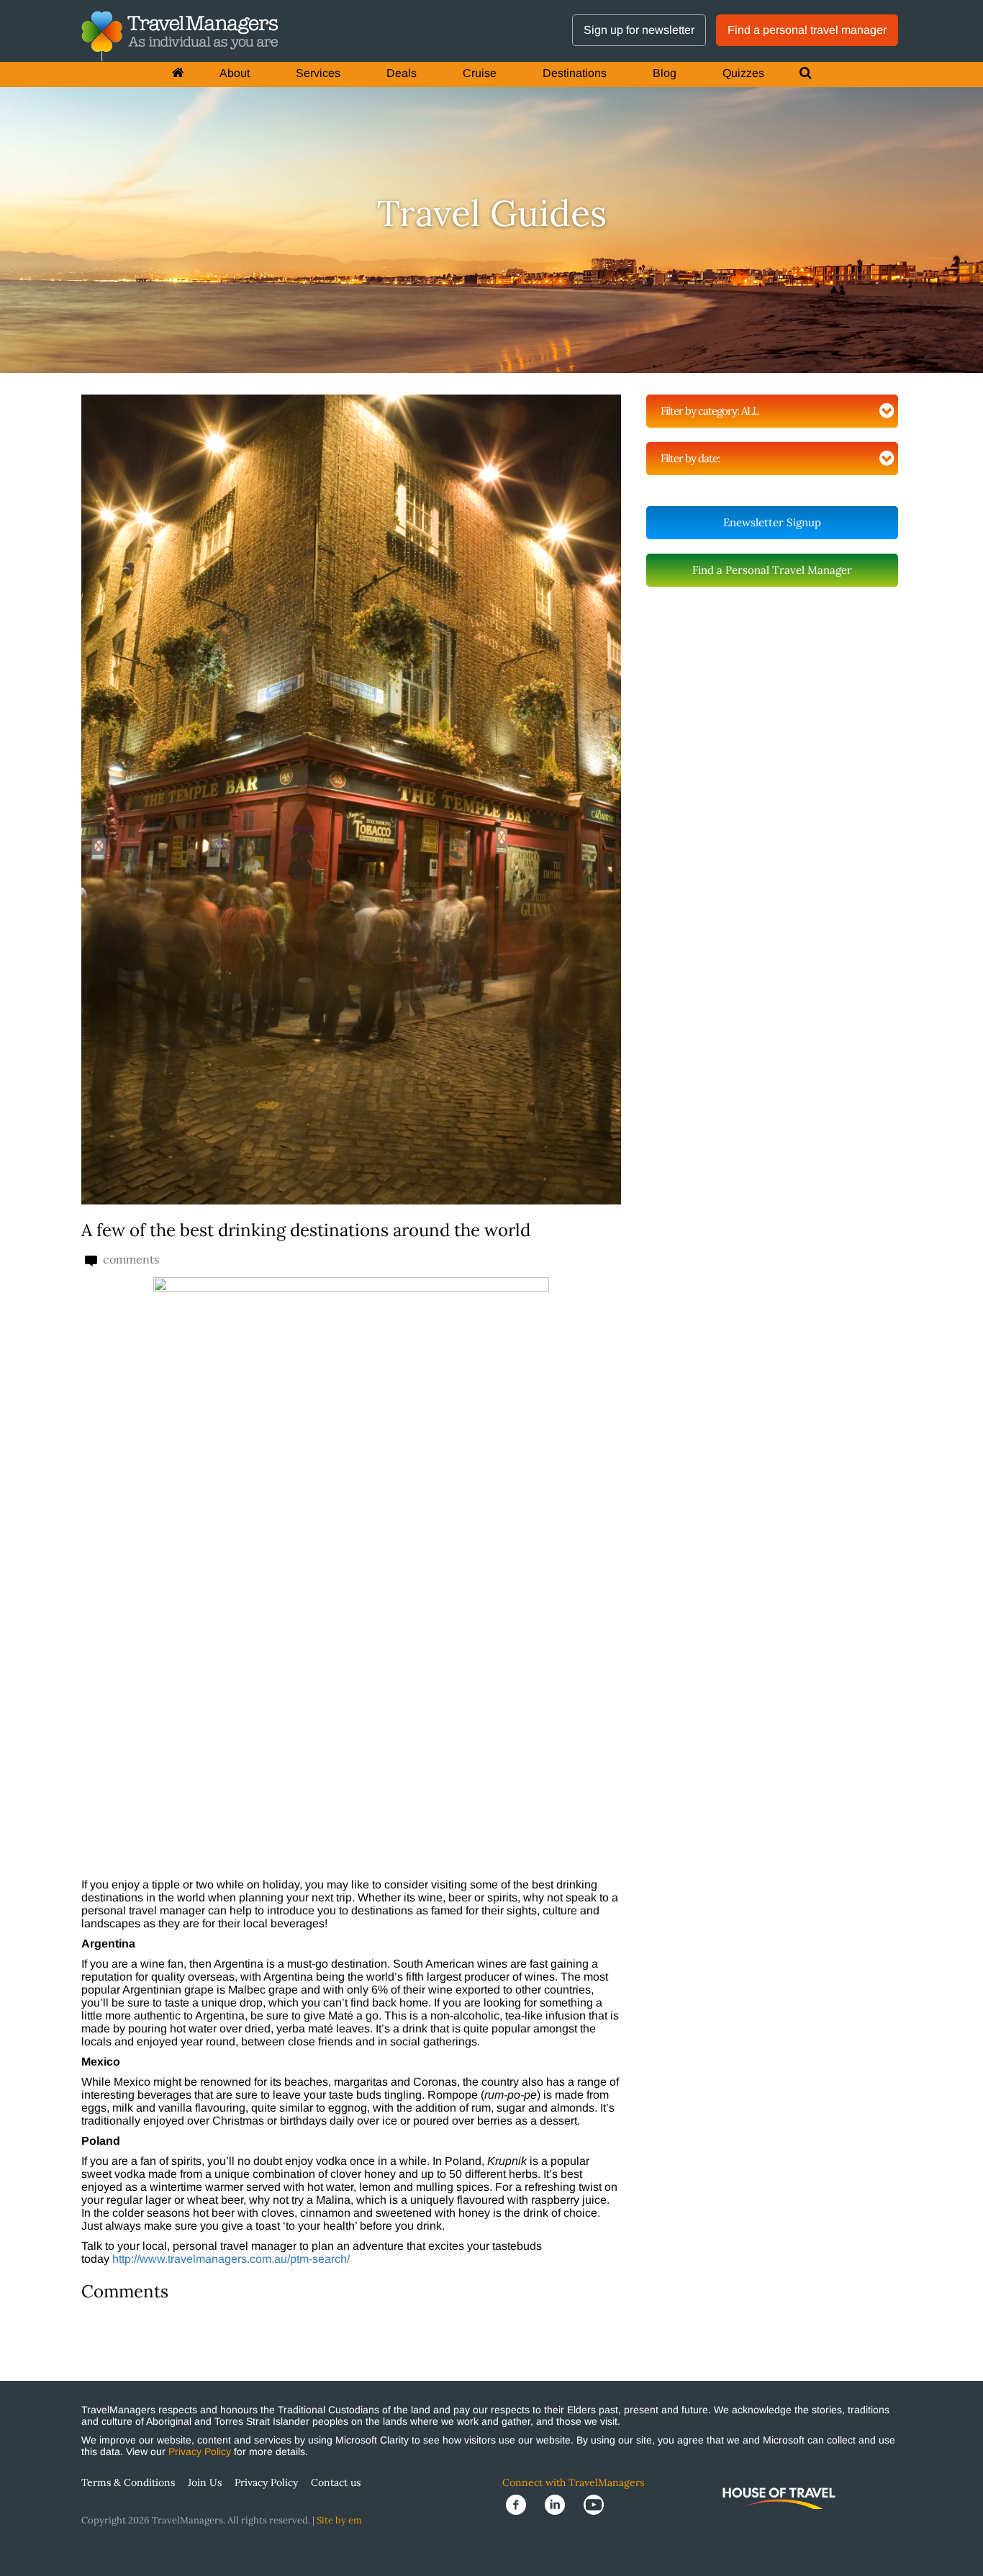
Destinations (575, 73)
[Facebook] (522, 2504)
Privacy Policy (200, 2451)
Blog (665, 73)
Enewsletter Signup (772, 522)
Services (318, 73)
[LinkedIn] (561, 2504)
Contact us (336, 2482)
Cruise (480, 73)
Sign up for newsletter (639, 30)
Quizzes (743, 73)
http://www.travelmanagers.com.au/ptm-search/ (231, 2259)
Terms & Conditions (128, 2482)
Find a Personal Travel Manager (772, 570)
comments (130, 1260)
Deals (402, 73)
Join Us (205, 2482)
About (235, 73)
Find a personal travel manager (807, 30)
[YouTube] (598, 2504)
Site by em (339, 2520)
